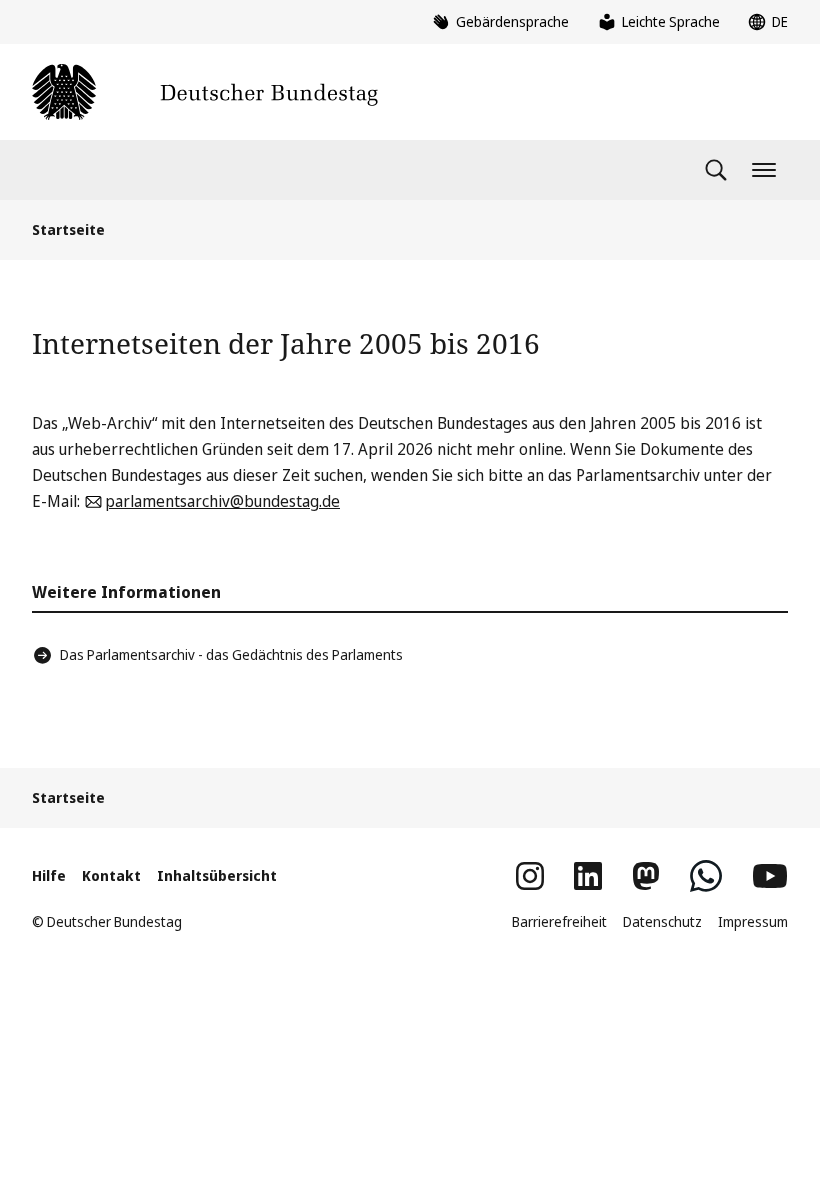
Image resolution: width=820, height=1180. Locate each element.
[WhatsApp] (706, 876)
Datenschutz (662, 921)
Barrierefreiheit (559, 921)
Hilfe (49, 875)
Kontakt (111, 875)
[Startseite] (205, 92)
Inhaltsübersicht (217, 875)
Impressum (753, 921)
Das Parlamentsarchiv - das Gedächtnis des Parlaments (231, 654)
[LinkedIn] (588, 876)
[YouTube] (770, 876)
